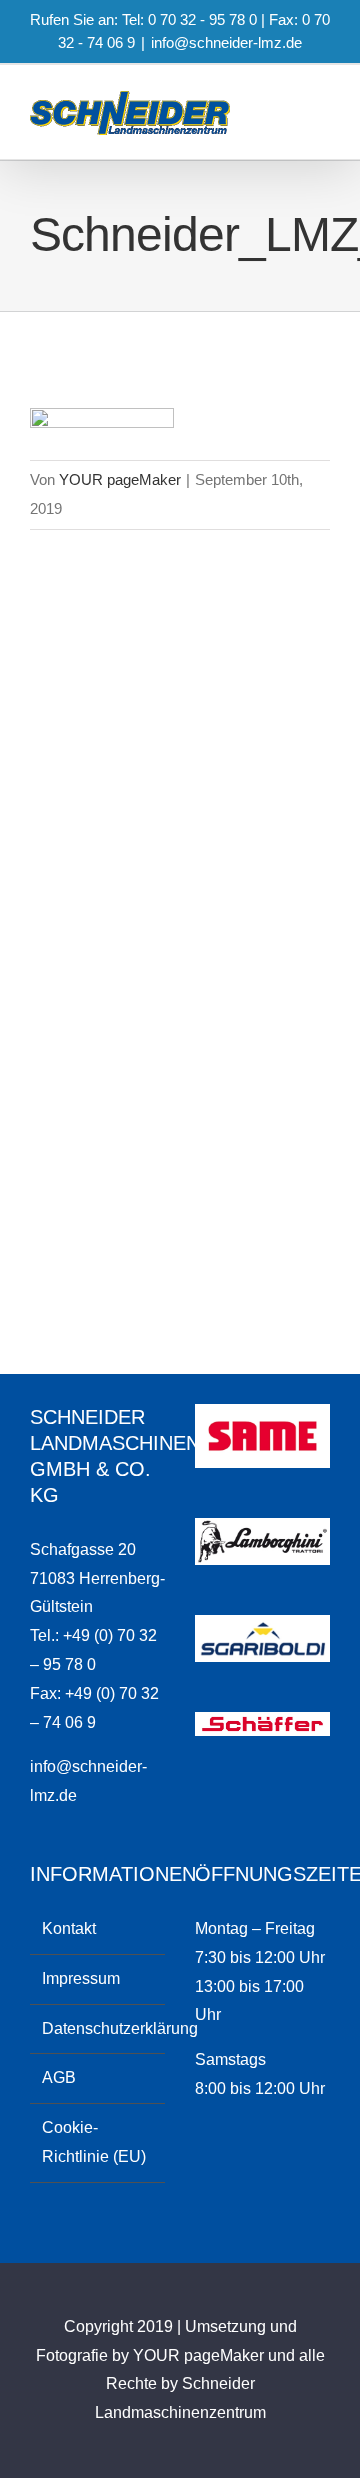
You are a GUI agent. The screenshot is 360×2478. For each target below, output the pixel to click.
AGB (59, 2077)
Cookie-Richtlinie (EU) (94, 2142)
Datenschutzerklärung (98, 2028)
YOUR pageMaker (120, 479)
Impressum (81, 1978)
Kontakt (69, 1928)
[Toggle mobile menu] (322, 128)
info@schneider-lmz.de (226, 42)
